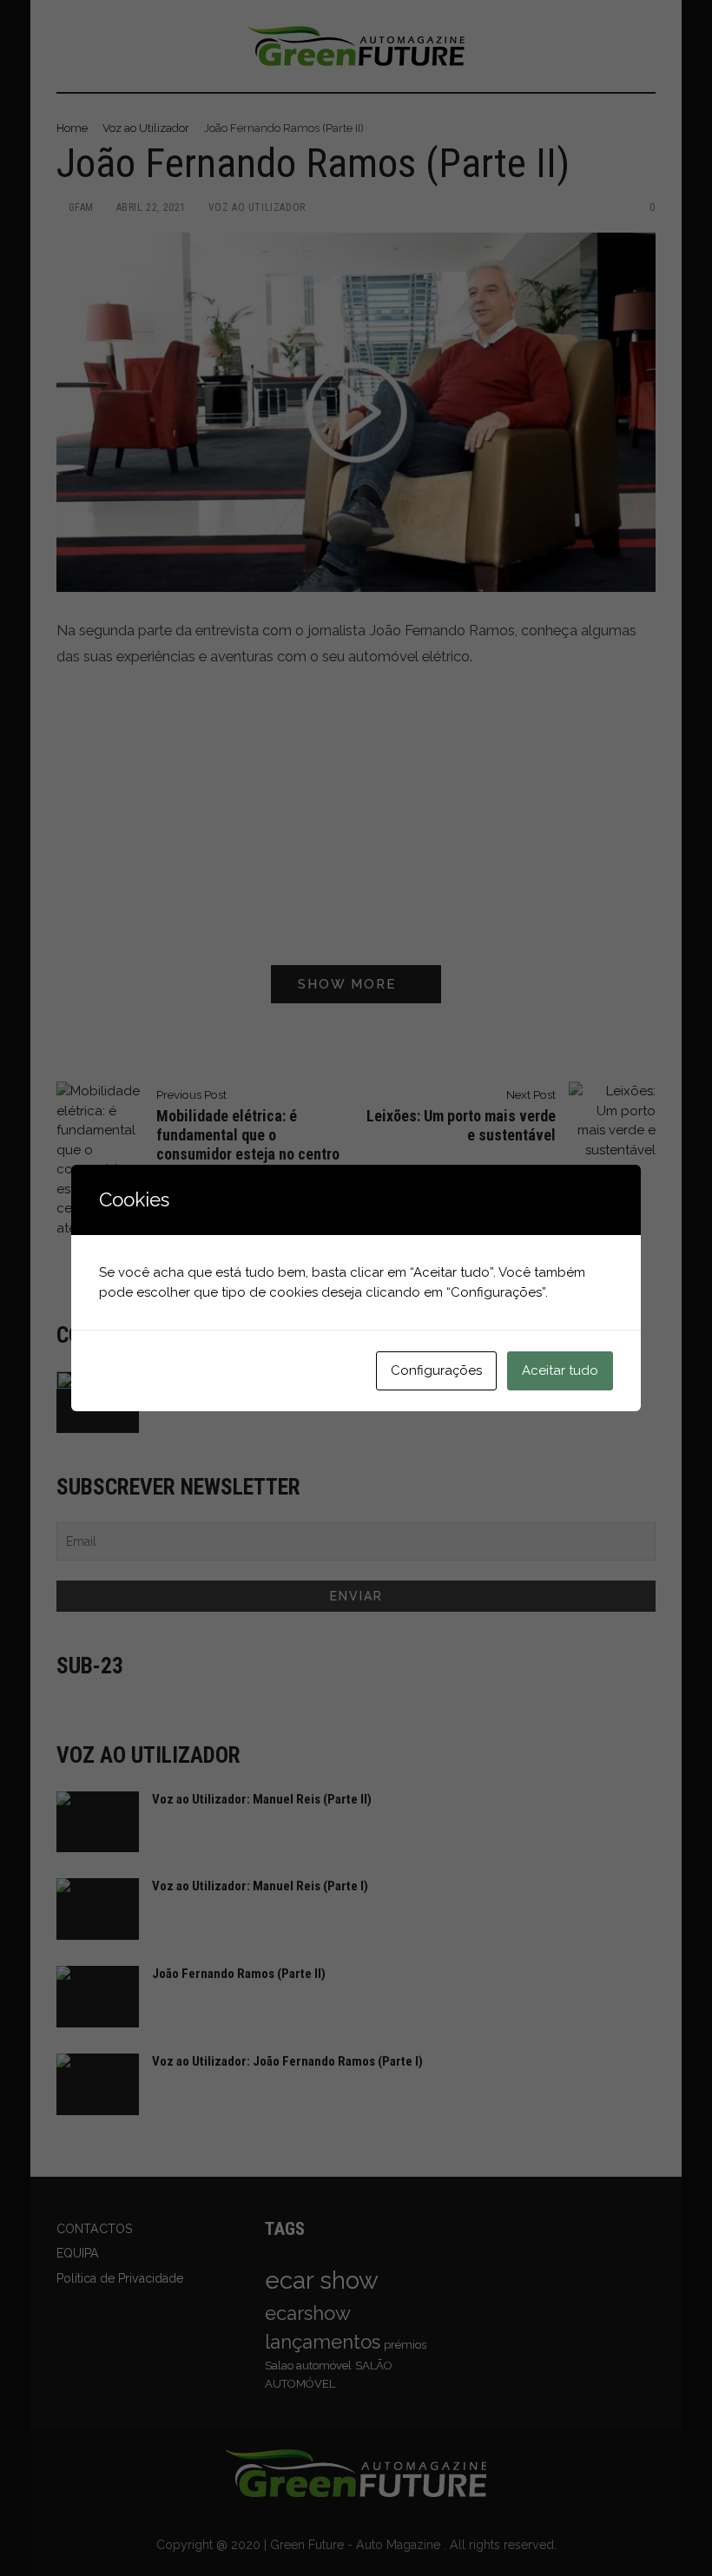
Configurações (436, 1370)
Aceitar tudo (560, 1370)
